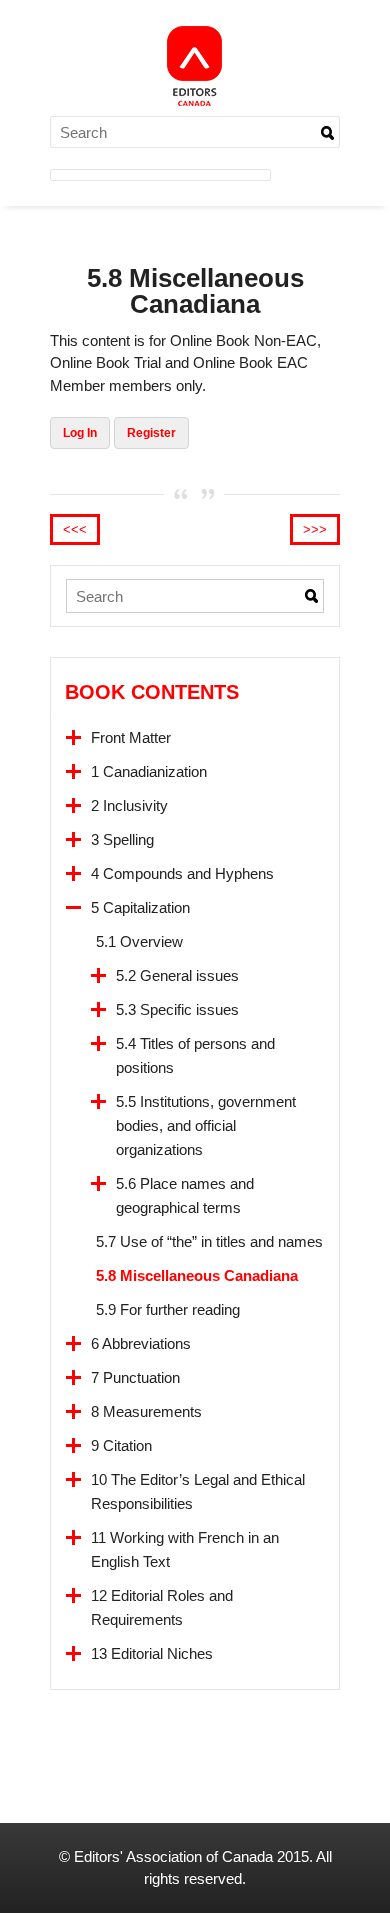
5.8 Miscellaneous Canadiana (197, 1275)
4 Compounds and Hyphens (182, 873)
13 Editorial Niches (152, 1653)
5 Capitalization (140, 907)
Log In (80, 433)
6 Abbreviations (141, 1343)
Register (151, 433)
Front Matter (131, 737)
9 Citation (121, 1445)
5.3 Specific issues (177, 1009)
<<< (75, 529)
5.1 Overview (139, 941)
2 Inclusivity (129, 805)
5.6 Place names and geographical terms (185, 1195)
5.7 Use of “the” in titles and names (209, 1241)
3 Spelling (122, 839)
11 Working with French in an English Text (185, 1549)
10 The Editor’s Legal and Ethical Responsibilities (198, 1491)
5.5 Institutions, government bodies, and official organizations (206, 1125)
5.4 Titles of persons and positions (195, 1055)
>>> (315, 529)
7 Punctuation (135, 1377)
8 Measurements (146, 1411)
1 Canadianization (149, 771)
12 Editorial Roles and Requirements (162, 1607)
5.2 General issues (177, 975)
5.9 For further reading (168, 1309)
